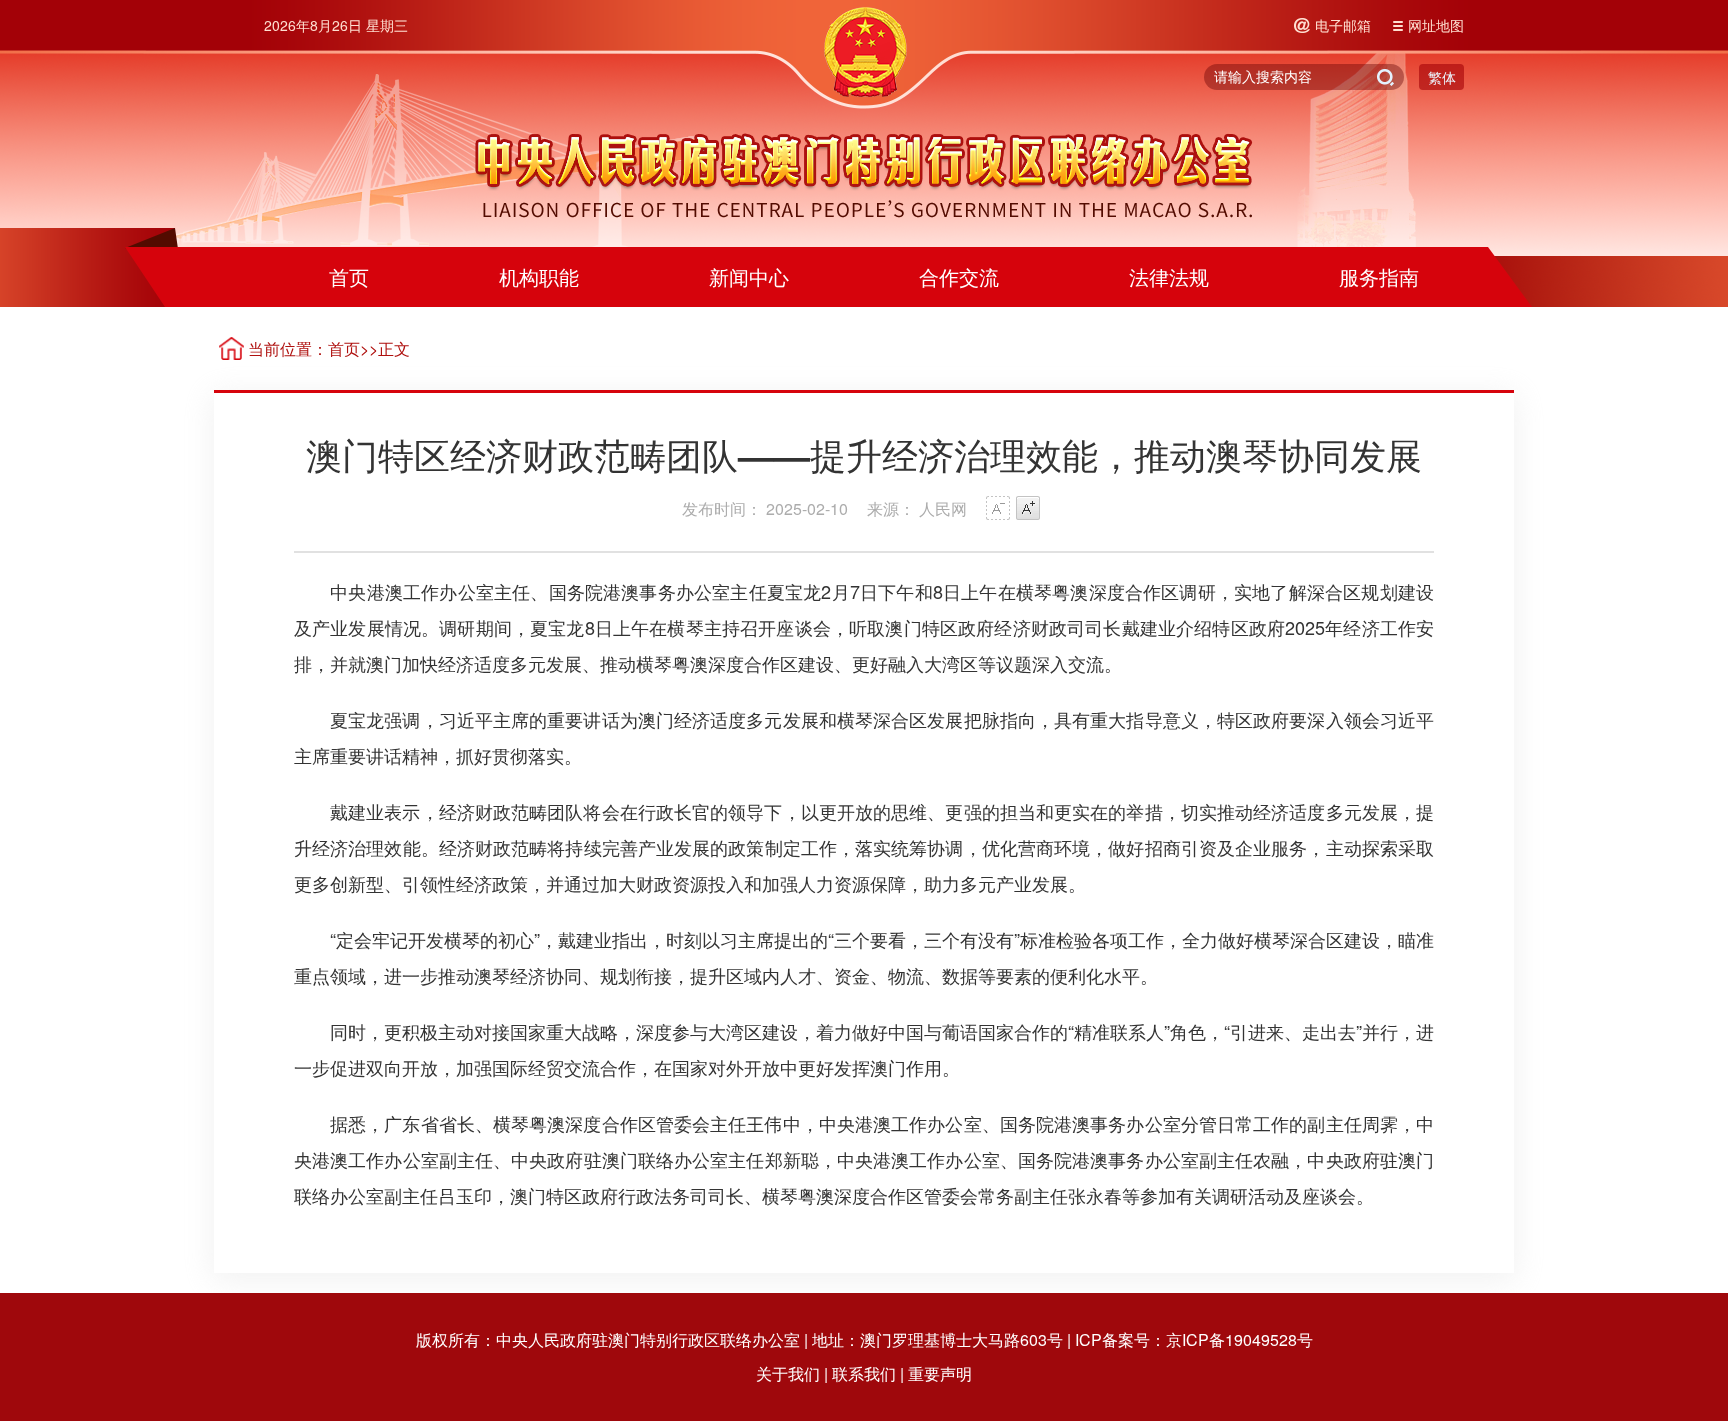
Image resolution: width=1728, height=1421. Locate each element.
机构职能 (539, 276)
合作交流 (959, 276)
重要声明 (940, 1373)
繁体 (1442, 77)
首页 (349, 276)
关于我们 (788, 1373)
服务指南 (1379, 276)
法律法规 (1169, 276)
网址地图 (1436, 25)
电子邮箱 (1343, 25)
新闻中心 (749, 276)
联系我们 (864, 1373)
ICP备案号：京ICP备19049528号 (1194, 1339)
